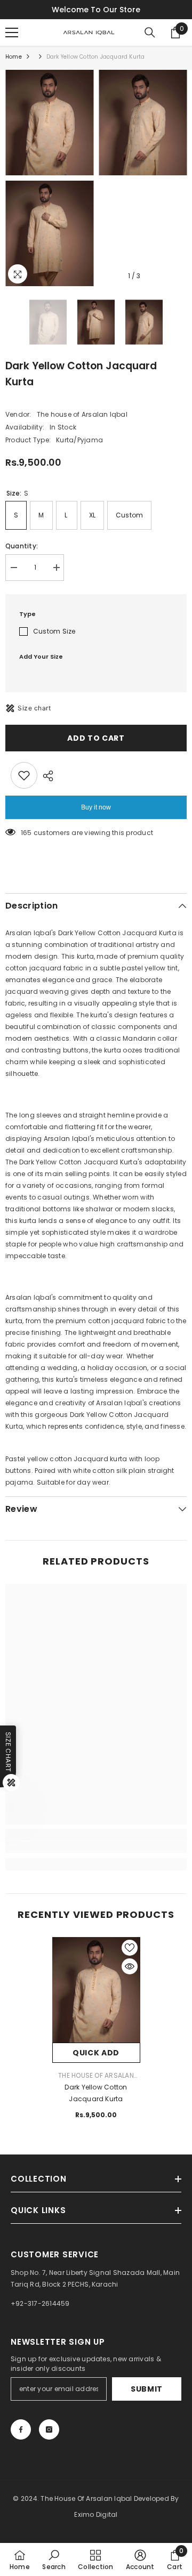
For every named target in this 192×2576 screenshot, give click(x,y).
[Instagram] (49, 2429)
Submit (147, 2389)
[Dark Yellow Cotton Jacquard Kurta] (96, 1990)
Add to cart (96, 738)
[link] (96, 1847)
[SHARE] (45, 776)
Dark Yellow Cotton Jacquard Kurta (96, 2093)
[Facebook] (21, 2429)
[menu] (12, 33)
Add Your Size (41, 657)
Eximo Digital (96, 2514)
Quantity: (22, 546)
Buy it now (96, 807)
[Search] (150, 33)
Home (14, 57)
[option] (49, 178)
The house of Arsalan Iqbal (82, 414)
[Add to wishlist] (24, 775)
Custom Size (54, 631)
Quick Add (96, 2053)
